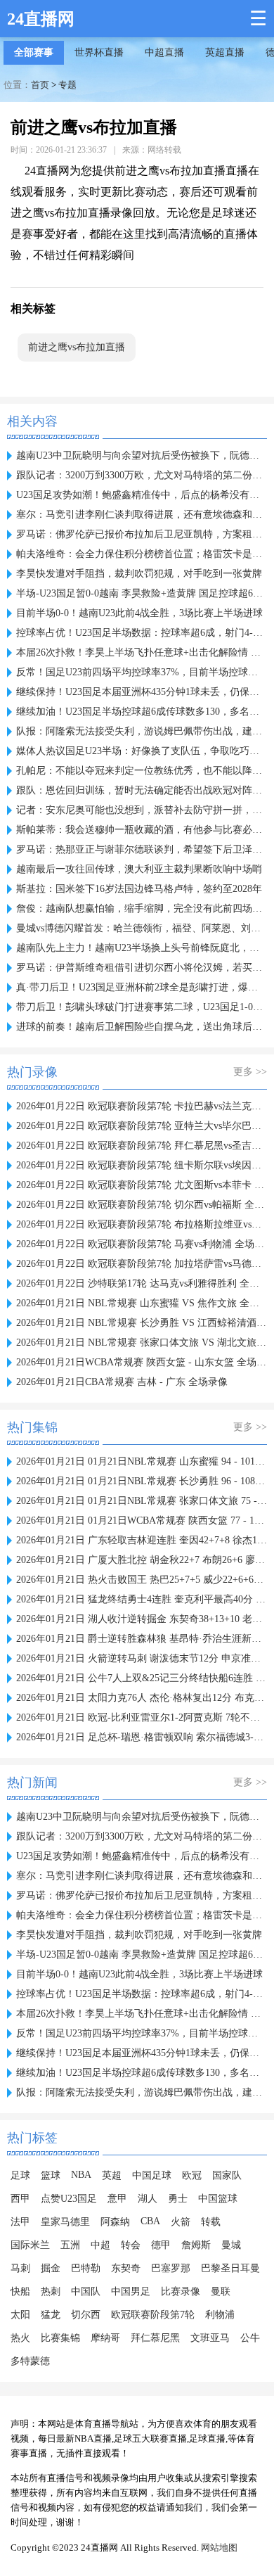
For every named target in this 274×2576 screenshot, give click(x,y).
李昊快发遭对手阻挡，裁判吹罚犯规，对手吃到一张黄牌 (139, 574)
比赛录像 (181, 2291)
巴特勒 (86, 2268)
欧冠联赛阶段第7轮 (153, 2315)
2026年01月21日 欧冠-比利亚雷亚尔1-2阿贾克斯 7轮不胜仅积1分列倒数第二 (142, 1717)
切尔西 (86, 2315)
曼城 (231, 2245)
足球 (20, 2175)
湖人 (148, 2199)
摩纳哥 (105, 2338)
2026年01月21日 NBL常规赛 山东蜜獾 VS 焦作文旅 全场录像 (142, 1303)
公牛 (250, 2338)
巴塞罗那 (171, 2268)
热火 (20, 2338)
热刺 (51, 2291)
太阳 (20, 2315)
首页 (40, 85)
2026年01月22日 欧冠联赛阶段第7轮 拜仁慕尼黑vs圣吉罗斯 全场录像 (142, 1146)
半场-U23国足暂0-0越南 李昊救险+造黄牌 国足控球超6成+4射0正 (142, 593)
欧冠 (192, 2175)
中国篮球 (218, 2199)
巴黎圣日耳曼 (230, 2268)
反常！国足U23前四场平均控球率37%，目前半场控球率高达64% (142, 672)
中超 (100, 2245)
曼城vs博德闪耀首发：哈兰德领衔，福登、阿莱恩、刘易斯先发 (142, 928)
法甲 (20, 2222)
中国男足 (131, 2291)
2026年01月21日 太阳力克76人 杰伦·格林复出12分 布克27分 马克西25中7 (142, 1698)
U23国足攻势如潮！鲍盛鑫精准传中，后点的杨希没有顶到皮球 (142, 495)
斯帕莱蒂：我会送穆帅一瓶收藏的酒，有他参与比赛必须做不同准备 (142, 830)
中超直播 (164, 52)
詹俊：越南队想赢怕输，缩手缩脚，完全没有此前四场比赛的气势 (142, 908)
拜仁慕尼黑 (155, 2338)
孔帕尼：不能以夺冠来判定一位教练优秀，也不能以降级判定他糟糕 (142, 771)
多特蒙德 (30, 2361)
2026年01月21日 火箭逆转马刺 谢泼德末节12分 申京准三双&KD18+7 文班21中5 (142, 1658)
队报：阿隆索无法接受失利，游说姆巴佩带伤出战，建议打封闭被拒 (142, 731)
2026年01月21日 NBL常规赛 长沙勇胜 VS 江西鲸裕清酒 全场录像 (142, 1323)
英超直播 (225, 52)
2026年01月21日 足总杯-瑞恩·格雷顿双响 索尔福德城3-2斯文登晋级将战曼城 (142, 1737)
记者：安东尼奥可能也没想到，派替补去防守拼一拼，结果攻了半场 (142, 810)
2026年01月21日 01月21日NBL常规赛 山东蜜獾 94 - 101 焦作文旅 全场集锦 (142, 1461)
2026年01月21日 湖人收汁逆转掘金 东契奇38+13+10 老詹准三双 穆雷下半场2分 (142, 1619)
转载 (211, 2222)
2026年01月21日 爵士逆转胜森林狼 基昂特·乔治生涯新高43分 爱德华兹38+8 (142, 1639)
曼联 (221, 2291)
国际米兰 (30, 2245)
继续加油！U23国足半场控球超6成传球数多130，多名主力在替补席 (142, 712)
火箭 (181, 2222)
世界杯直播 (99, 52)
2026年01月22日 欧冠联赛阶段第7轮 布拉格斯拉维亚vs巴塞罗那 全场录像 (142, 1224)
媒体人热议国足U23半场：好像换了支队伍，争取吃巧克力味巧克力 (142, 751)
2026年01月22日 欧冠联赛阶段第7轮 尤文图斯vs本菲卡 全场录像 (142, 1185)
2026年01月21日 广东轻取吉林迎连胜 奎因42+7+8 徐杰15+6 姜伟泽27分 (142, 1540)
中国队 (86, 2291)
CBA (150, 2221)
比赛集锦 (60, 2338)
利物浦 (220, 2315)
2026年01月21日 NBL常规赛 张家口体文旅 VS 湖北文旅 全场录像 (142, 1343)
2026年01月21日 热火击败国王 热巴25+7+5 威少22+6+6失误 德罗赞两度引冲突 (142, 1580)
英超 (112, 2175)
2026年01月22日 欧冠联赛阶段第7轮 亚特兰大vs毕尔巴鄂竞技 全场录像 (142, 1126)
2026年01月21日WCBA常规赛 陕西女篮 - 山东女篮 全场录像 (142, 1362)
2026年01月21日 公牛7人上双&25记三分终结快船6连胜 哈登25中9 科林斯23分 (142, 1678)
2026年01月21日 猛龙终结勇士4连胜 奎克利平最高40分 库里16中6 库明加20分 (142, 1599)
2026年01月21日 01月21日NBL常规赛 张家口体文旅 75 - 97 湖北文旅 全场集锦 (142, 1501)
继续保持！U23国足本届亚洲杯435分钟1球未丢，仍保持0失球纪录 (142, 692)
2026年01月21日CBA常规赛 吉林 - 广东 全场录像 (122, 1382)
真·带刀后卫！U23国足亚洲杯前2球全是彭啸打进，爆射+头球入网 (142, 987)
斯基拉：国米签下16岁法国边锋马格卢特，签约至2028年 (139, 889)
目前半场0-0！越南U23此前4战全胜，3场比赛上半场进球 (139, 613)
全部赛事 (34, 52)
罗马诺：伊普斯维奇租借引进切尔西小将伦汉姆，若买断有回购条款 (142, 968)
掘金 (51, 2268)
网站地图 (219, 2548)
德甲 (161, 2245)
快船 (20, 2291)
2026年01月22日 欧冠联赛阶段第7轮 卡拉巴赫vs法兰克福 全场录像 (142, 1106)
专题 (67, 85)
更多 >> (250, 1072)
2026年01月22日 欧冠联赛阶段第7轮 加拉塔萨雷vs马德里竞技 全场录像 (142, 1264)
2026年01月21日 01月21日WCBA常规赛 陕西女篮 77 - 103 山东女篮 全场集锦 (142, 1520)
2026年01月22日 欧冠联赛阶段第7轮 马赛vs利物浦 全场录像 (142, 1244)
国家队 (227, 2175)
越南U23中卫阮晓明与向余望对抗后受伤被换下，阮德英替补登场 (142, 455)
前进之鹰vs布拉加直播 (77, 347)
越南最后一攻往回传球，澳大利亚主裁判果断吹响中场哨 (139, 869)
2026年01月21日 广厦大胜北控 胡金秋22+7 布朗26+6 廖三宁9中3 (142, 1560)
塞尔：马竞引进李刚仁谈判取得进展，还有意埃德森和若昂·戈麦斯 (142, 515)
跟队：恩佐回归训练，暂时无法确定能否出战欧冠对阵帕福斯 (142, 790)
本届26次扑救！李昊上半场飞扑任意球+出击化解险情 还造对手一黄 (142, 652)
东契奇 (126, 2268)
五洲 (70, 2245)
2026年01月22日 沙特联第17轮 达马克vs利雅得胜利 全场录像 (142, 1283)
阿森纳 (115, 2222)
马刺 (20, 2268)
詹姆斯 (196, 2245)
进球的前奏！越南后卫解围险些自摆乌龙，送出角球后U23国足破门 (142, 1027)
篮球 (51, 2175)
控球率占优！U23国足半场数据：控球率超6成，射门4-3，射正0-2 (142, 633)
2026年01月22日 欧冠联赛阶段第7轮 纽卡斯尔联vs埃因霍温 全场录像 (142, 1165)
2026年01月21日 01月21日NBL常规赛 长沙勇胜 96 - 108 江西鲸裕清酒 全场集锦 (142, 1481)
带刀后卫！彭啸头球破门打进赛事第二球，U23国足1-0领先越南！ (142, 1007)
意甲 (117, 2199)
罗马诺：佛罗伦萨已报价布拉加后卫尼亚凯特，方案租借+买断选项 (142, 534)
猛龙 (51, 2315)
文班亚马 (210, 2338)
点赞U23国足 (69, 2199)
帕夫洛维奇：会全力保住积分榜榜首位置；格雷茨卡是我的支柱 (142, 554)
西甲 (20, 2199)
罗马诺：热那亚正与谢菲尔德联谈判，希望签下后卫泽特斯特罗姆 (142, 849)
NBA (81, 2175)
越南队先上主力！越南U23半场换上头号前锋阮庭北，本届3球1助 (142, 948)
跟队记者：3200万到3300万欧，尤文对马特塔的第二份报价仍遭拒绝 (142, 475)
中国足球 (152, 2175)
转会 (131, 2245)
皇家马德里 (65, 2222)
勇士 (178, 2199)
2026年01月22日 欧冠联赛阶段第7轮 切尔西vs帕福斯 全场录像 (142, 1205)
